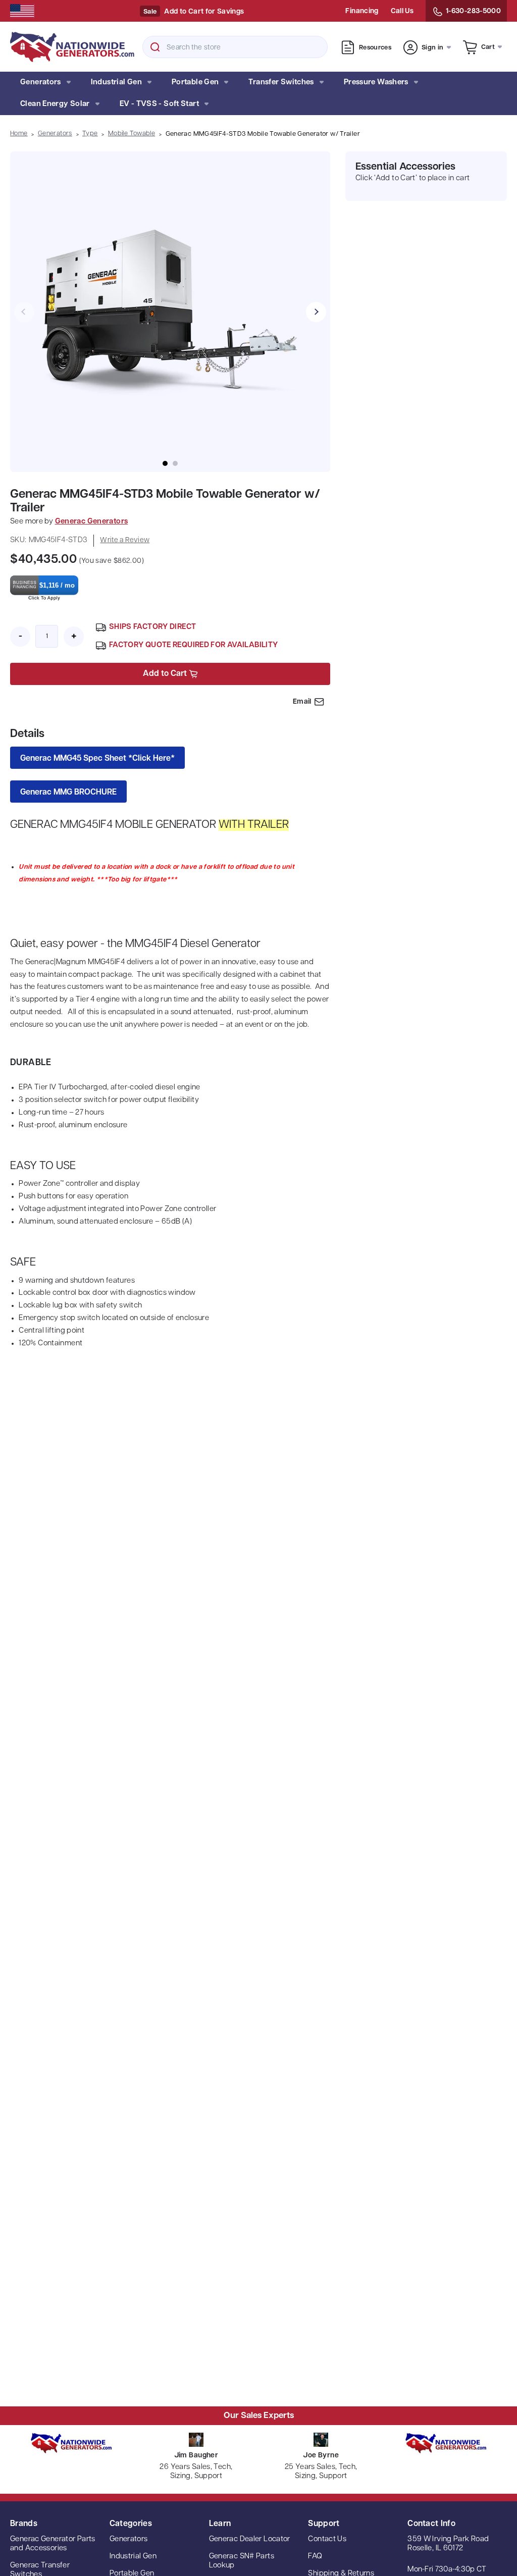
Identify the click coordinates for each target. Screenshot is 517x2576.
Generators (41, 83)
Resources (375, 48)
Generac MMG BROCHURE (68, 793)
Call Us (402, 11)
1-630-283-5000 (473, 11)
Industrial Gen (116, 83)
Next (316, 312)
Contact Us (327, 2539)
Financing (362, 11)
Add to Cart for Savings (204, 12)
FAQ (315, 2557)
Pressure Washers (376, 83)
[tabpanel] (170, 312)
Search (155, 47)
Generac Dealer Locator (250, 2539)
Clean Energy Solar (55, 104)
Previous (24, 312)
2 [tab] (175, 463)
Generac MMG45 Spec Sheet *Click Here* (97, 759)
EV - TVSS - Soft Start (159, 104)
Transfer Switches (281, 83)
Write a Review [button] (125, 540)
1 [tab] (165, 463)
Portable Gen (195, 83)
